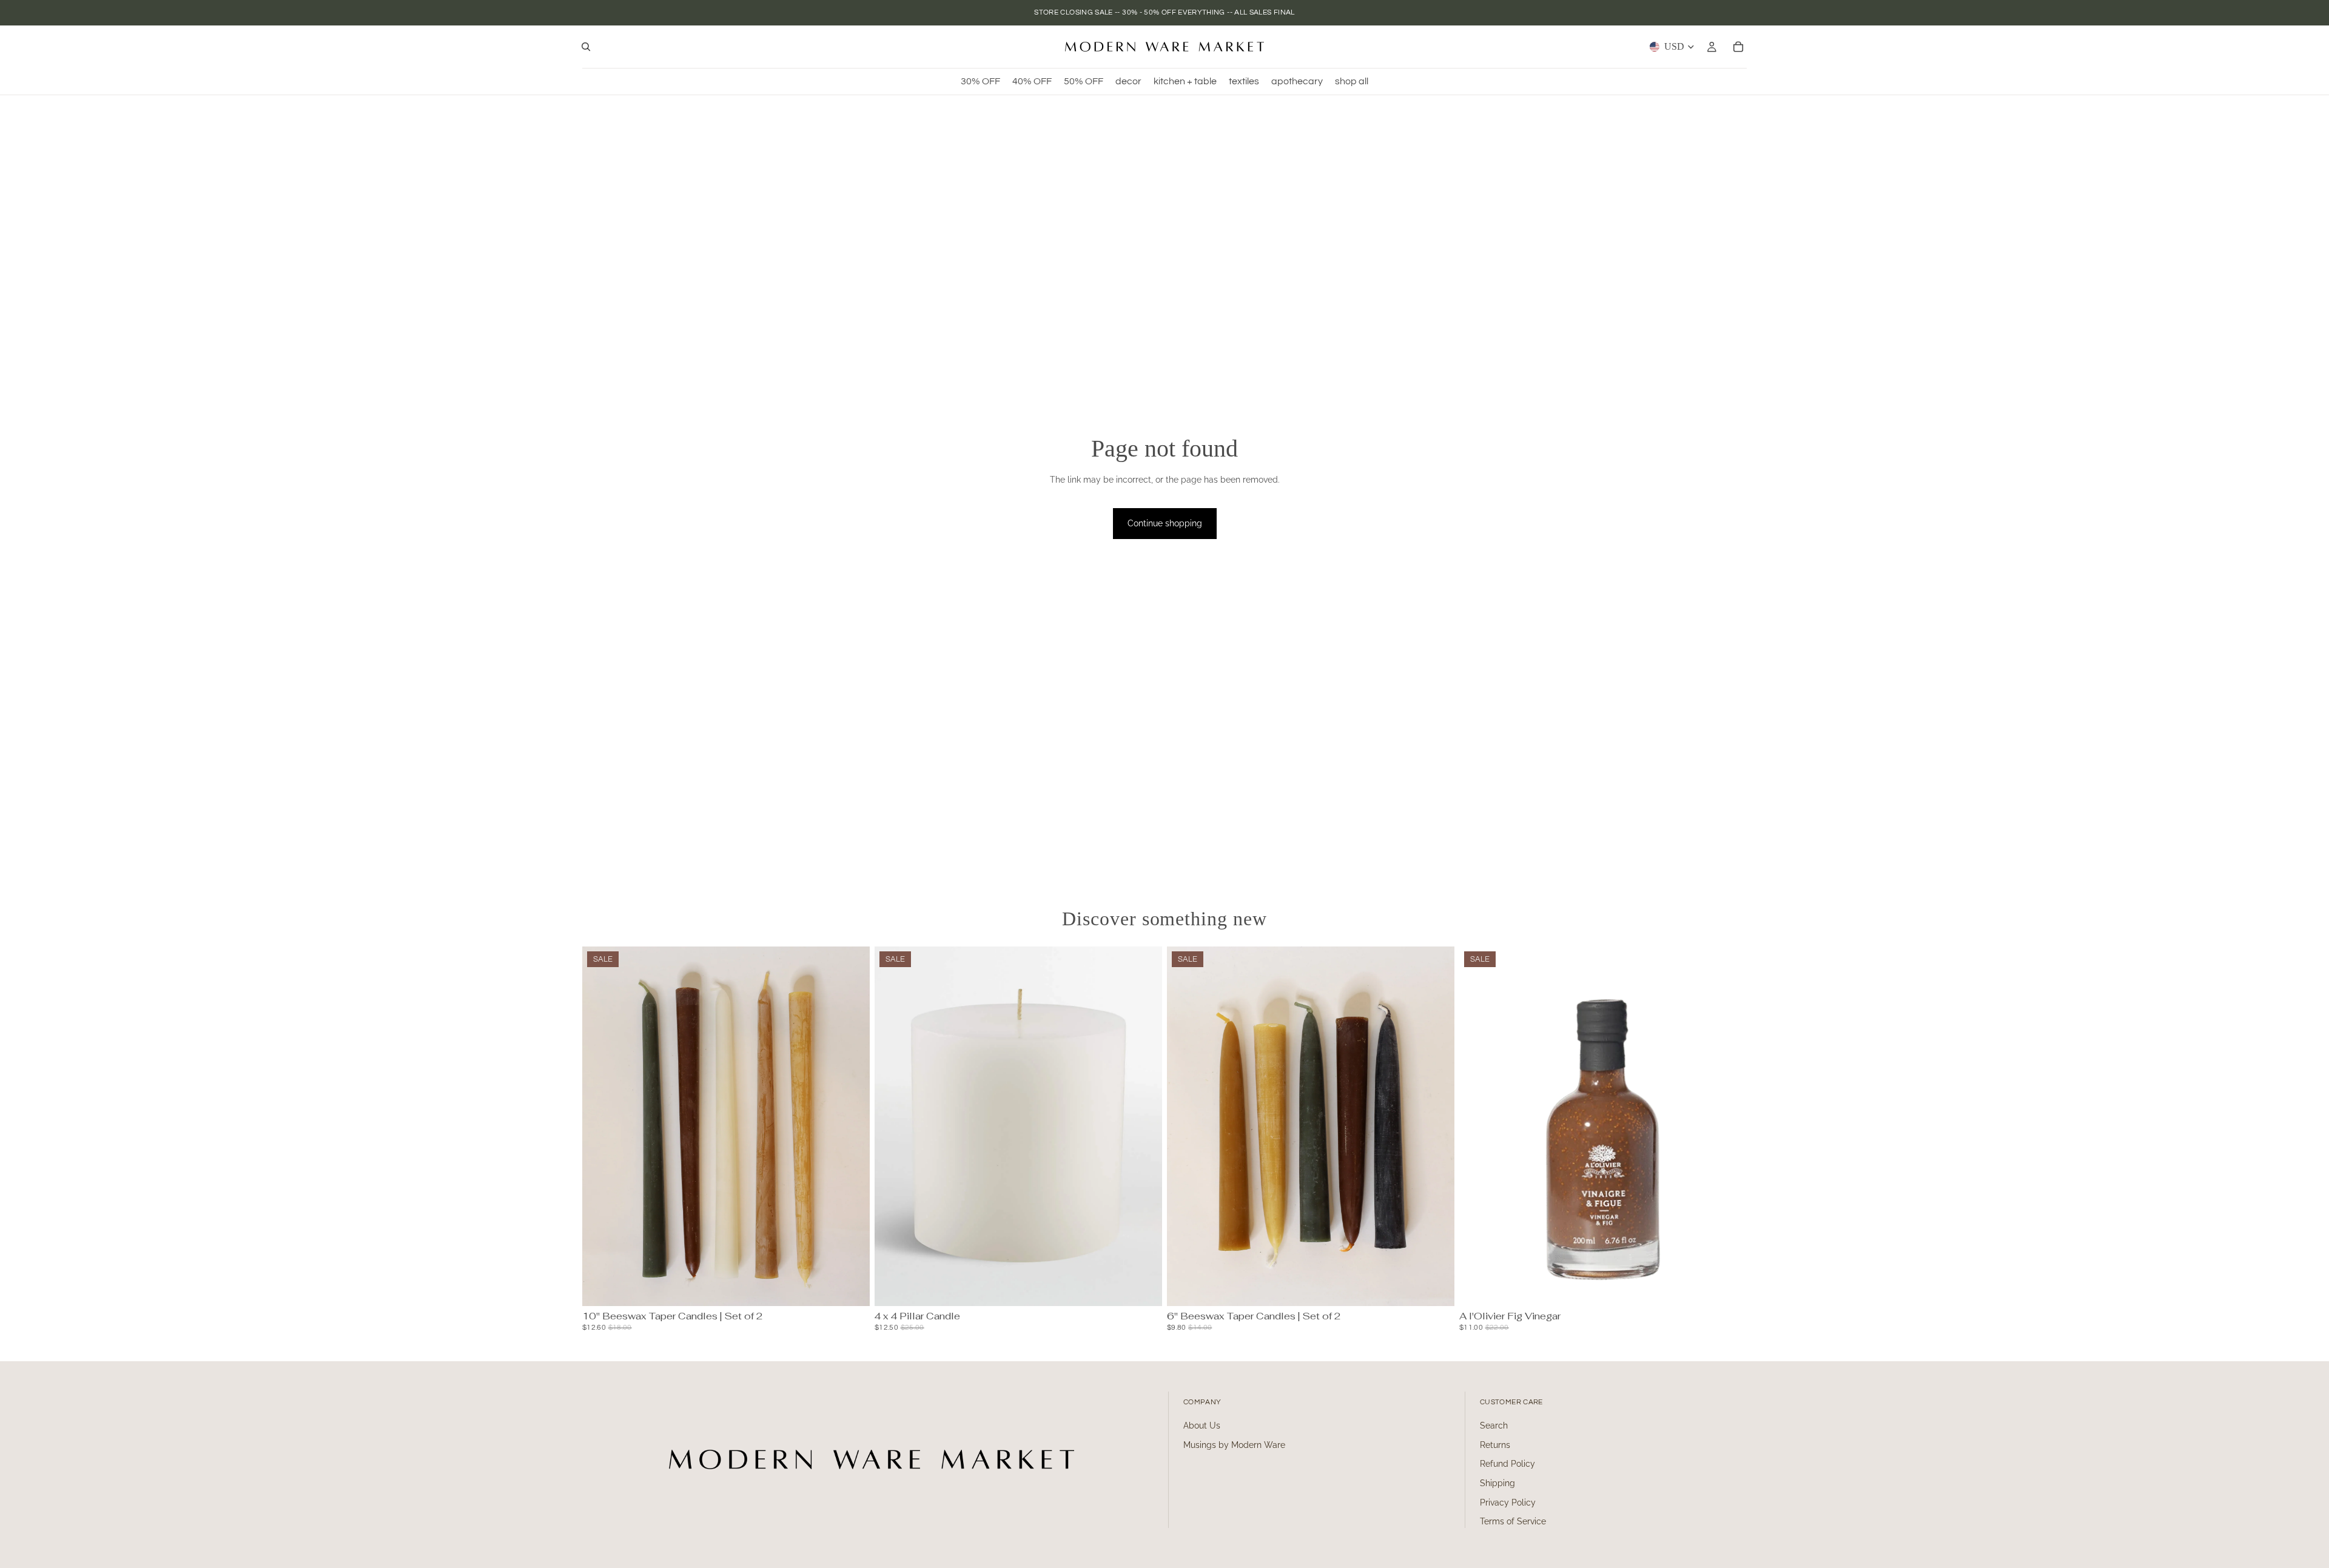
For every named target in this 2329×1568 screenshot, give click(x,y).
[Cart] (1738, 47)
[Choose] (851, 1287)
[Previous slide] (600, 1127)
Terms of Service (1513, 1521)
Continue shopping (1165, 523)
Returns (1495, 1445)
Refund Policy (1507, 1464)
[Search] (586, 47)
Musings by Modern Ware (1234, 1445)
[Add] (1143, 1287)
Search (1494, 1426)
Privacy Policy (1508, 1503)
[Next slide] (852, 1127)
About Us (1202, 1426)
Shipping (1497, 1483)
